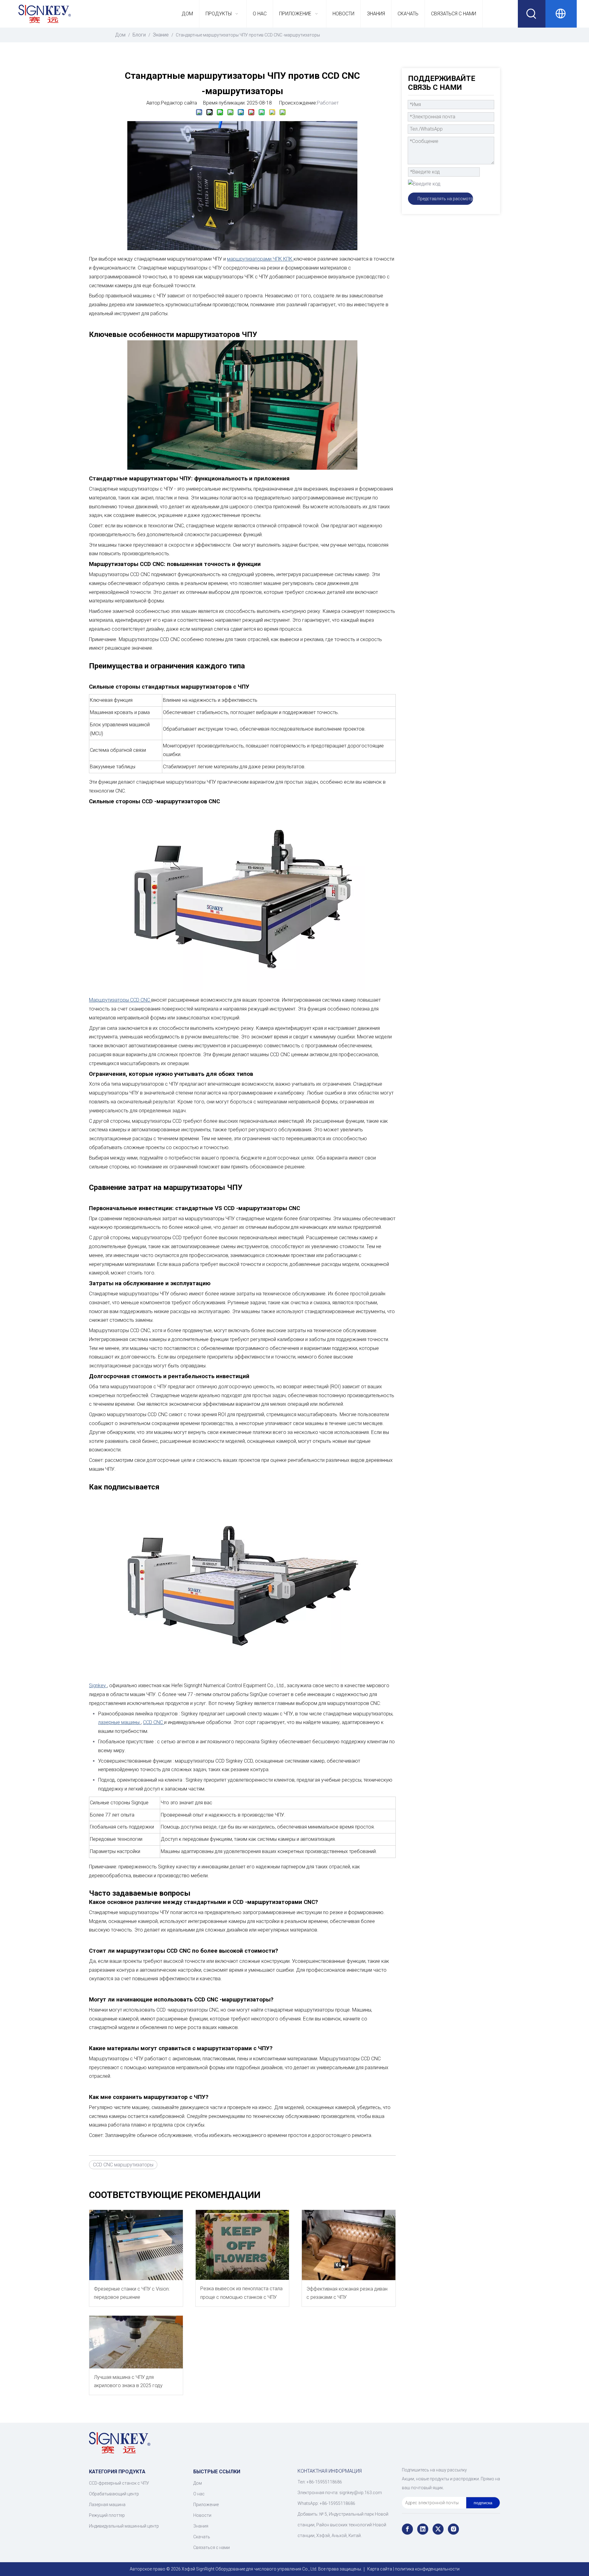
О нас (199, 2494)
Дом (198, 2483)
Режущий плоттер (107, 2515)
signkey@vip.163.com (361, 2493)
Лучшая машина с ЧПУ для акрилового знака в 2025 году (128, 2381)
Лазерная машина (107, 2505)
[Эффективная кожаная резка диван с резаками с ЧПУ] (349, 2245)
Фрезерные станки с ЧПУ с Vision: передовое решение (132, 2293)
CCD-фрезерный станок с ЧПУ (119, 2483)
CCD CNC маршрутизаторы (123, 2165)
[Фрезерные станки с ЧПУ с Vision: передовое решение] (136, 2245)
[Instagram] (453, 2529)
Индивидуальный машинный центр (124, 2526)
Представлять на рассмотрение (445, 199)
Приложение (206, 2505)
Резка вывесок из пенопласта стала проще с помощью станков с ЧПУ (241, 2293)
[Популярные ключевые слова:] (532, 14)
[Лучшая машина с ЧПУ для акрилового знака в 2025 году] (136, 2342)
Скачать (202, 2537)
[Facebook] (407, 2529)
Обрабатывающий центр (114, 2494)
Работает (328, 103)
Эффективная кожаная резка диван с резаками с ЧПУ (347, 2293)
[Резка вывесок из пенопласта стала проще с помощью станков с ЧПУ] (243, 2245)
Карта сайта (380, 2569)
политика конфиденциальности (427, 2569)
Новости (202, 2515)
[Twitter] (438, 2529)
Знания (201, 2526)
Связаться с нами (212, 2547)
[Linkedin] (423, 2529)
